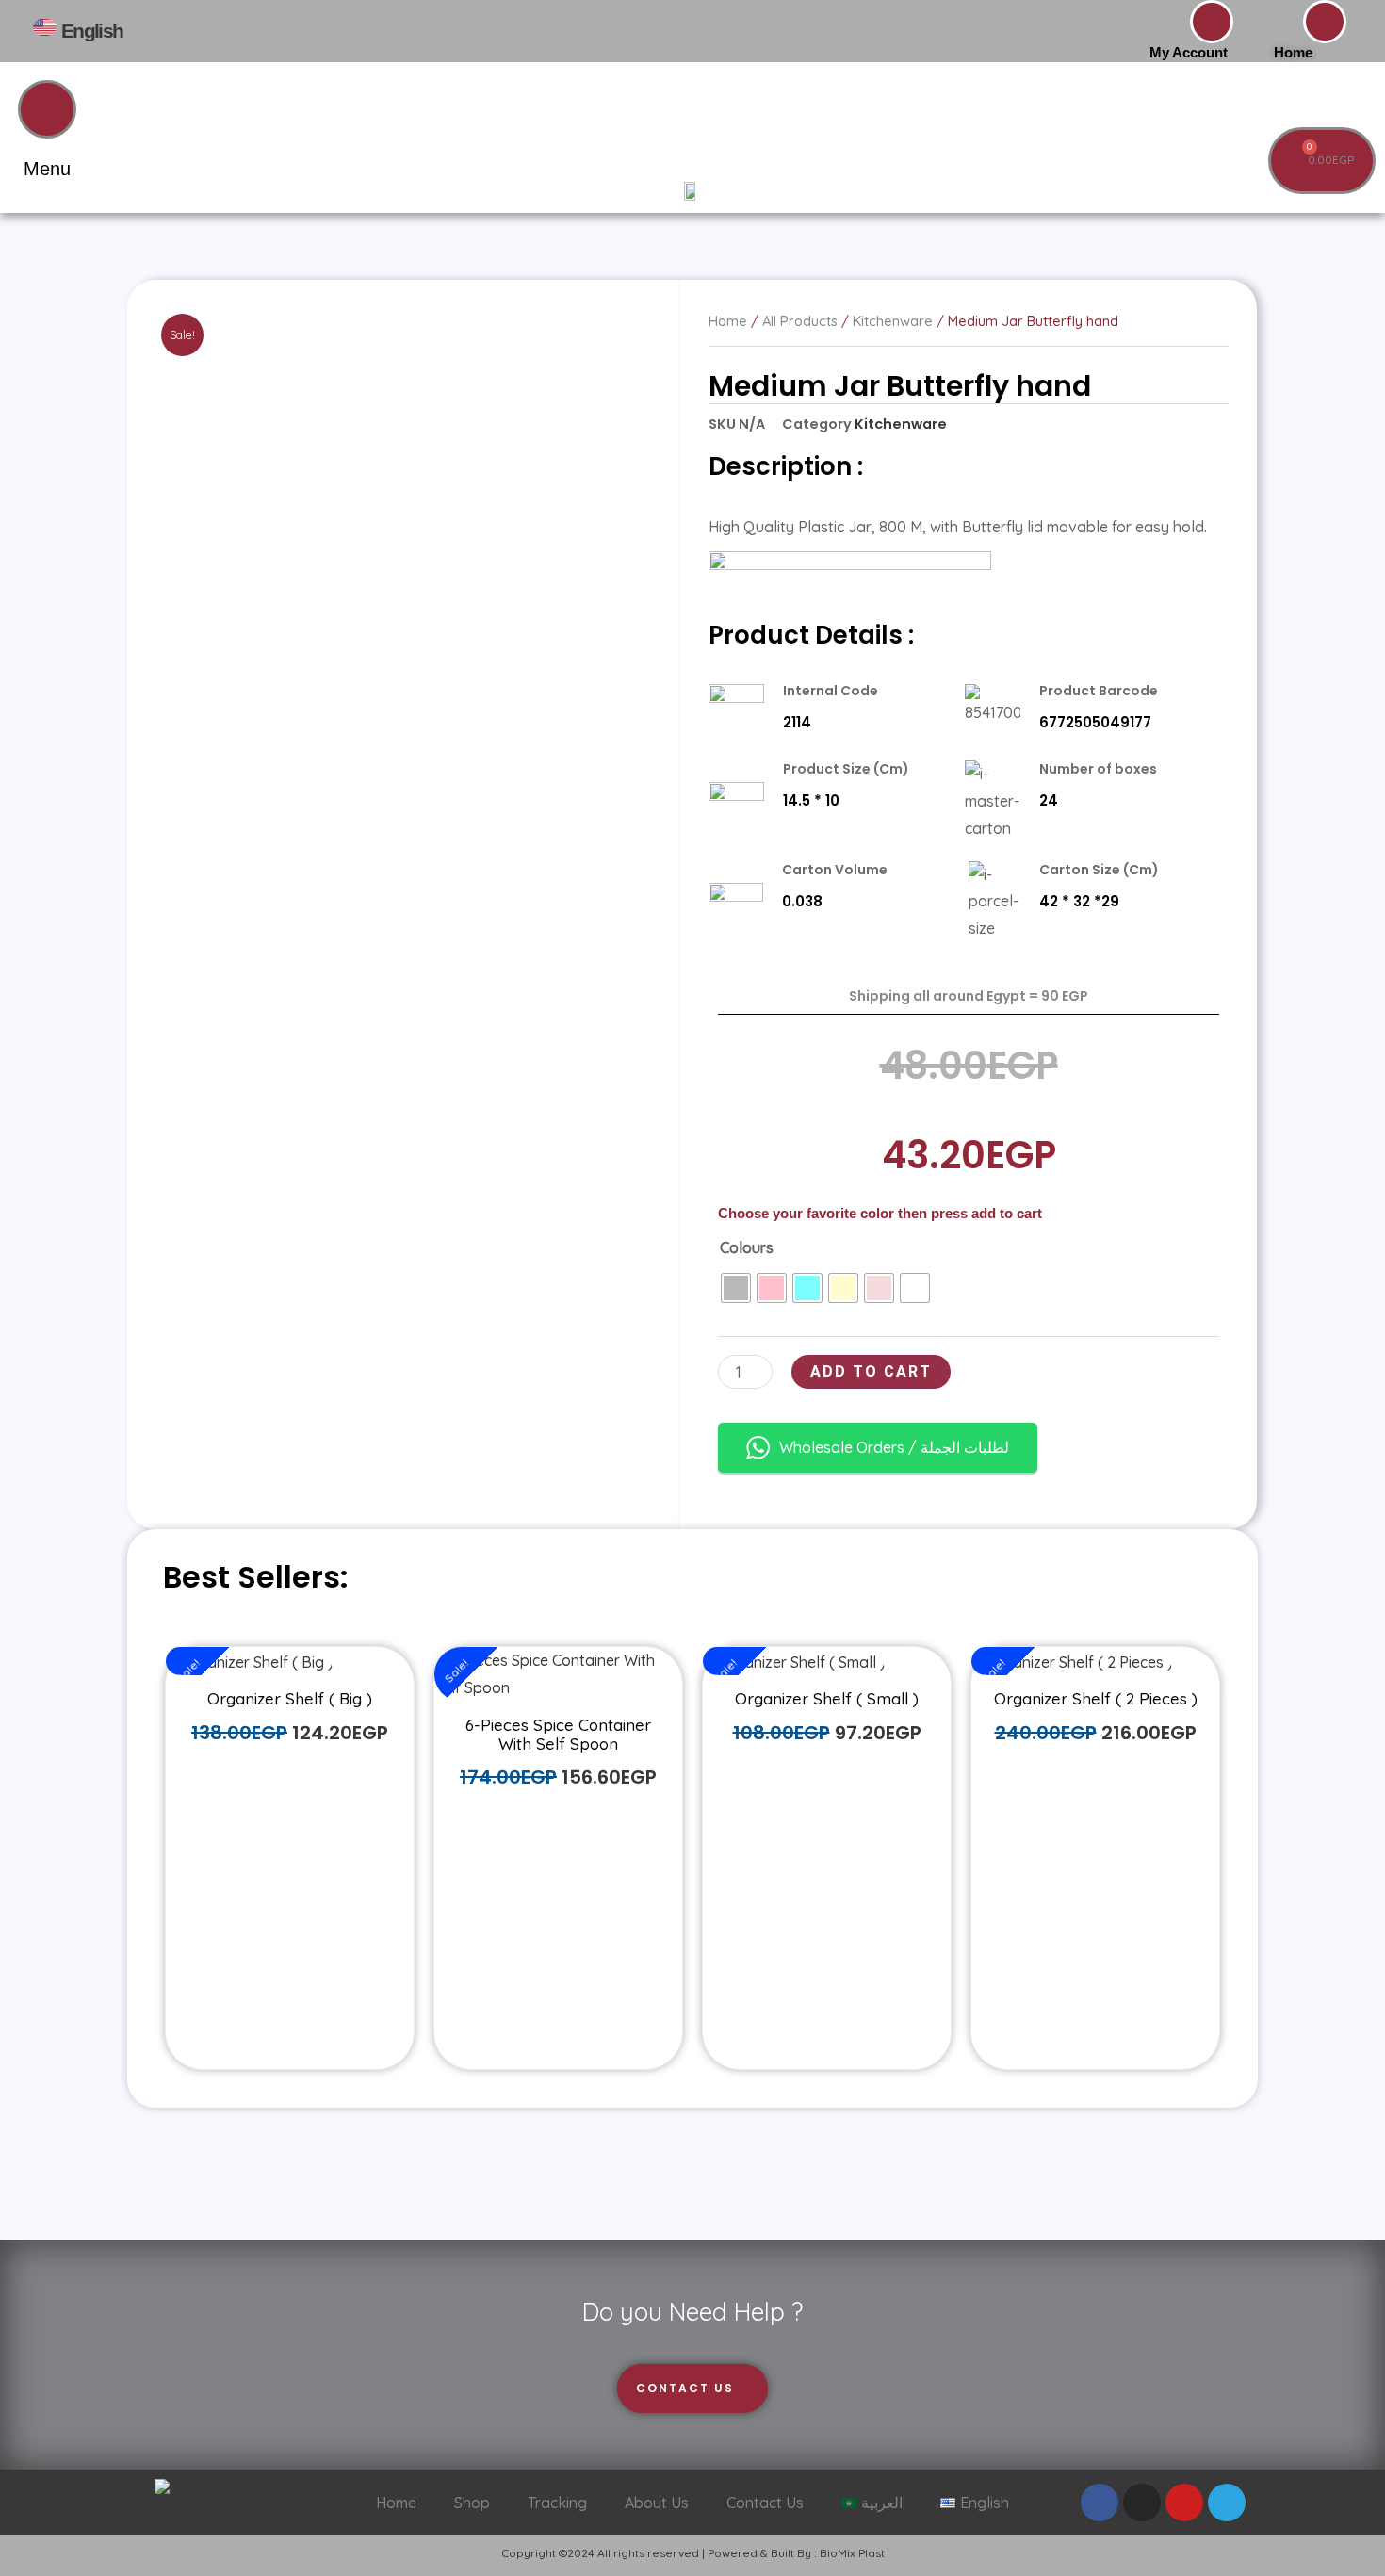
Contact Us (765, 2503)
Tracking (557, 2503)
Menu (47, 169)
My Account (1189, 52)
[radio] (736, 1288)
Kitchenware (901, 424)
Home (1293, 52)
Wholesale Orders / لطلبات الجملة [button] (894, 1447)
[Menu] (47, 109)
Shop (472, 2503)
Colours (747, 1247)
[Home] (1325, 22)
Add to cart (871, 1371)
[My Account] (1212, 22)
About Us (657, 2503)
